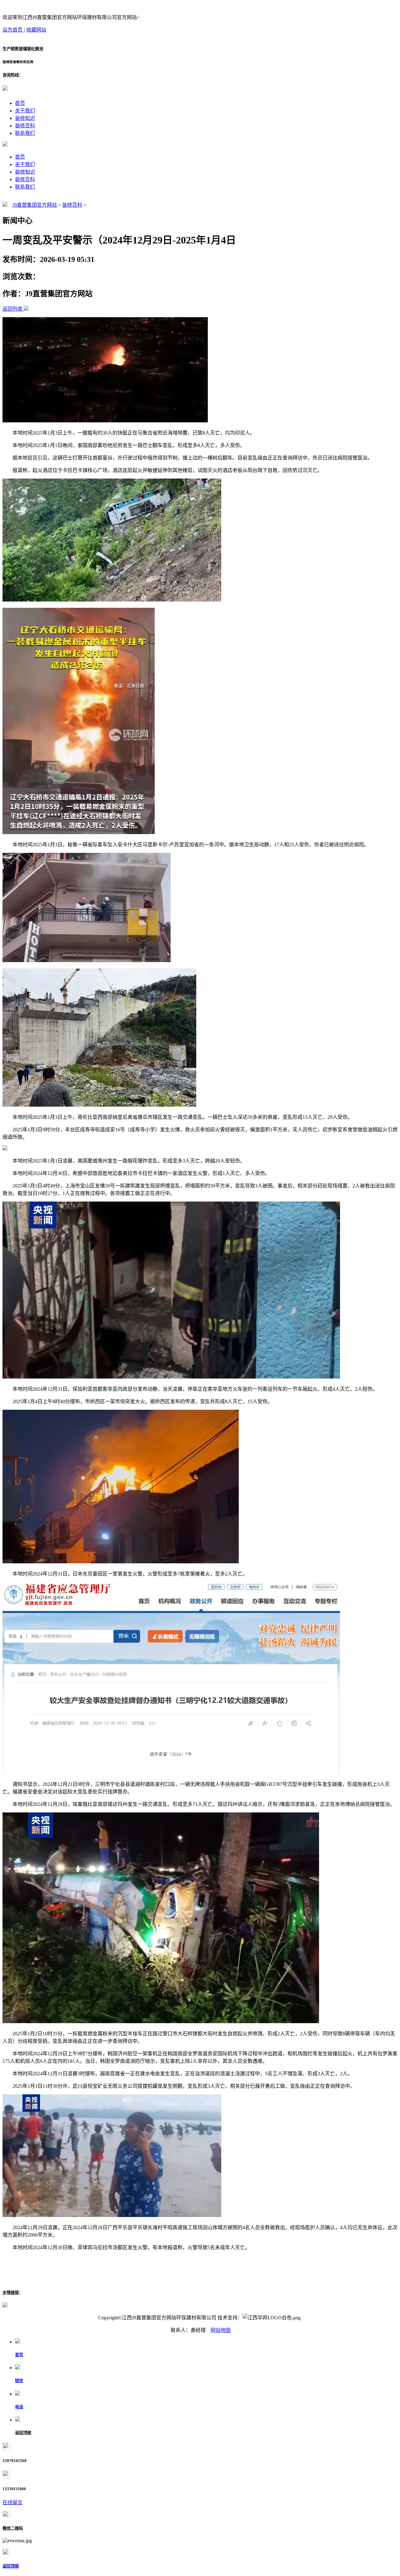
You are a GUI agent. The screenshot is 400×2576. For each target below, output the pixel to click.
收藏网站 (36, 30)
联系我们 (25, 133)
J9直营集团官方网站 (35, 205)
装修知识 (25, 118)
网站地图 (221, 2330)
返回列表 (12, 309)
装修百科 (25, 126)
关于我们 (25, 111)
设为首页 (13, 30)
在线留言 (12, 2502)
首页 (20, 103)
